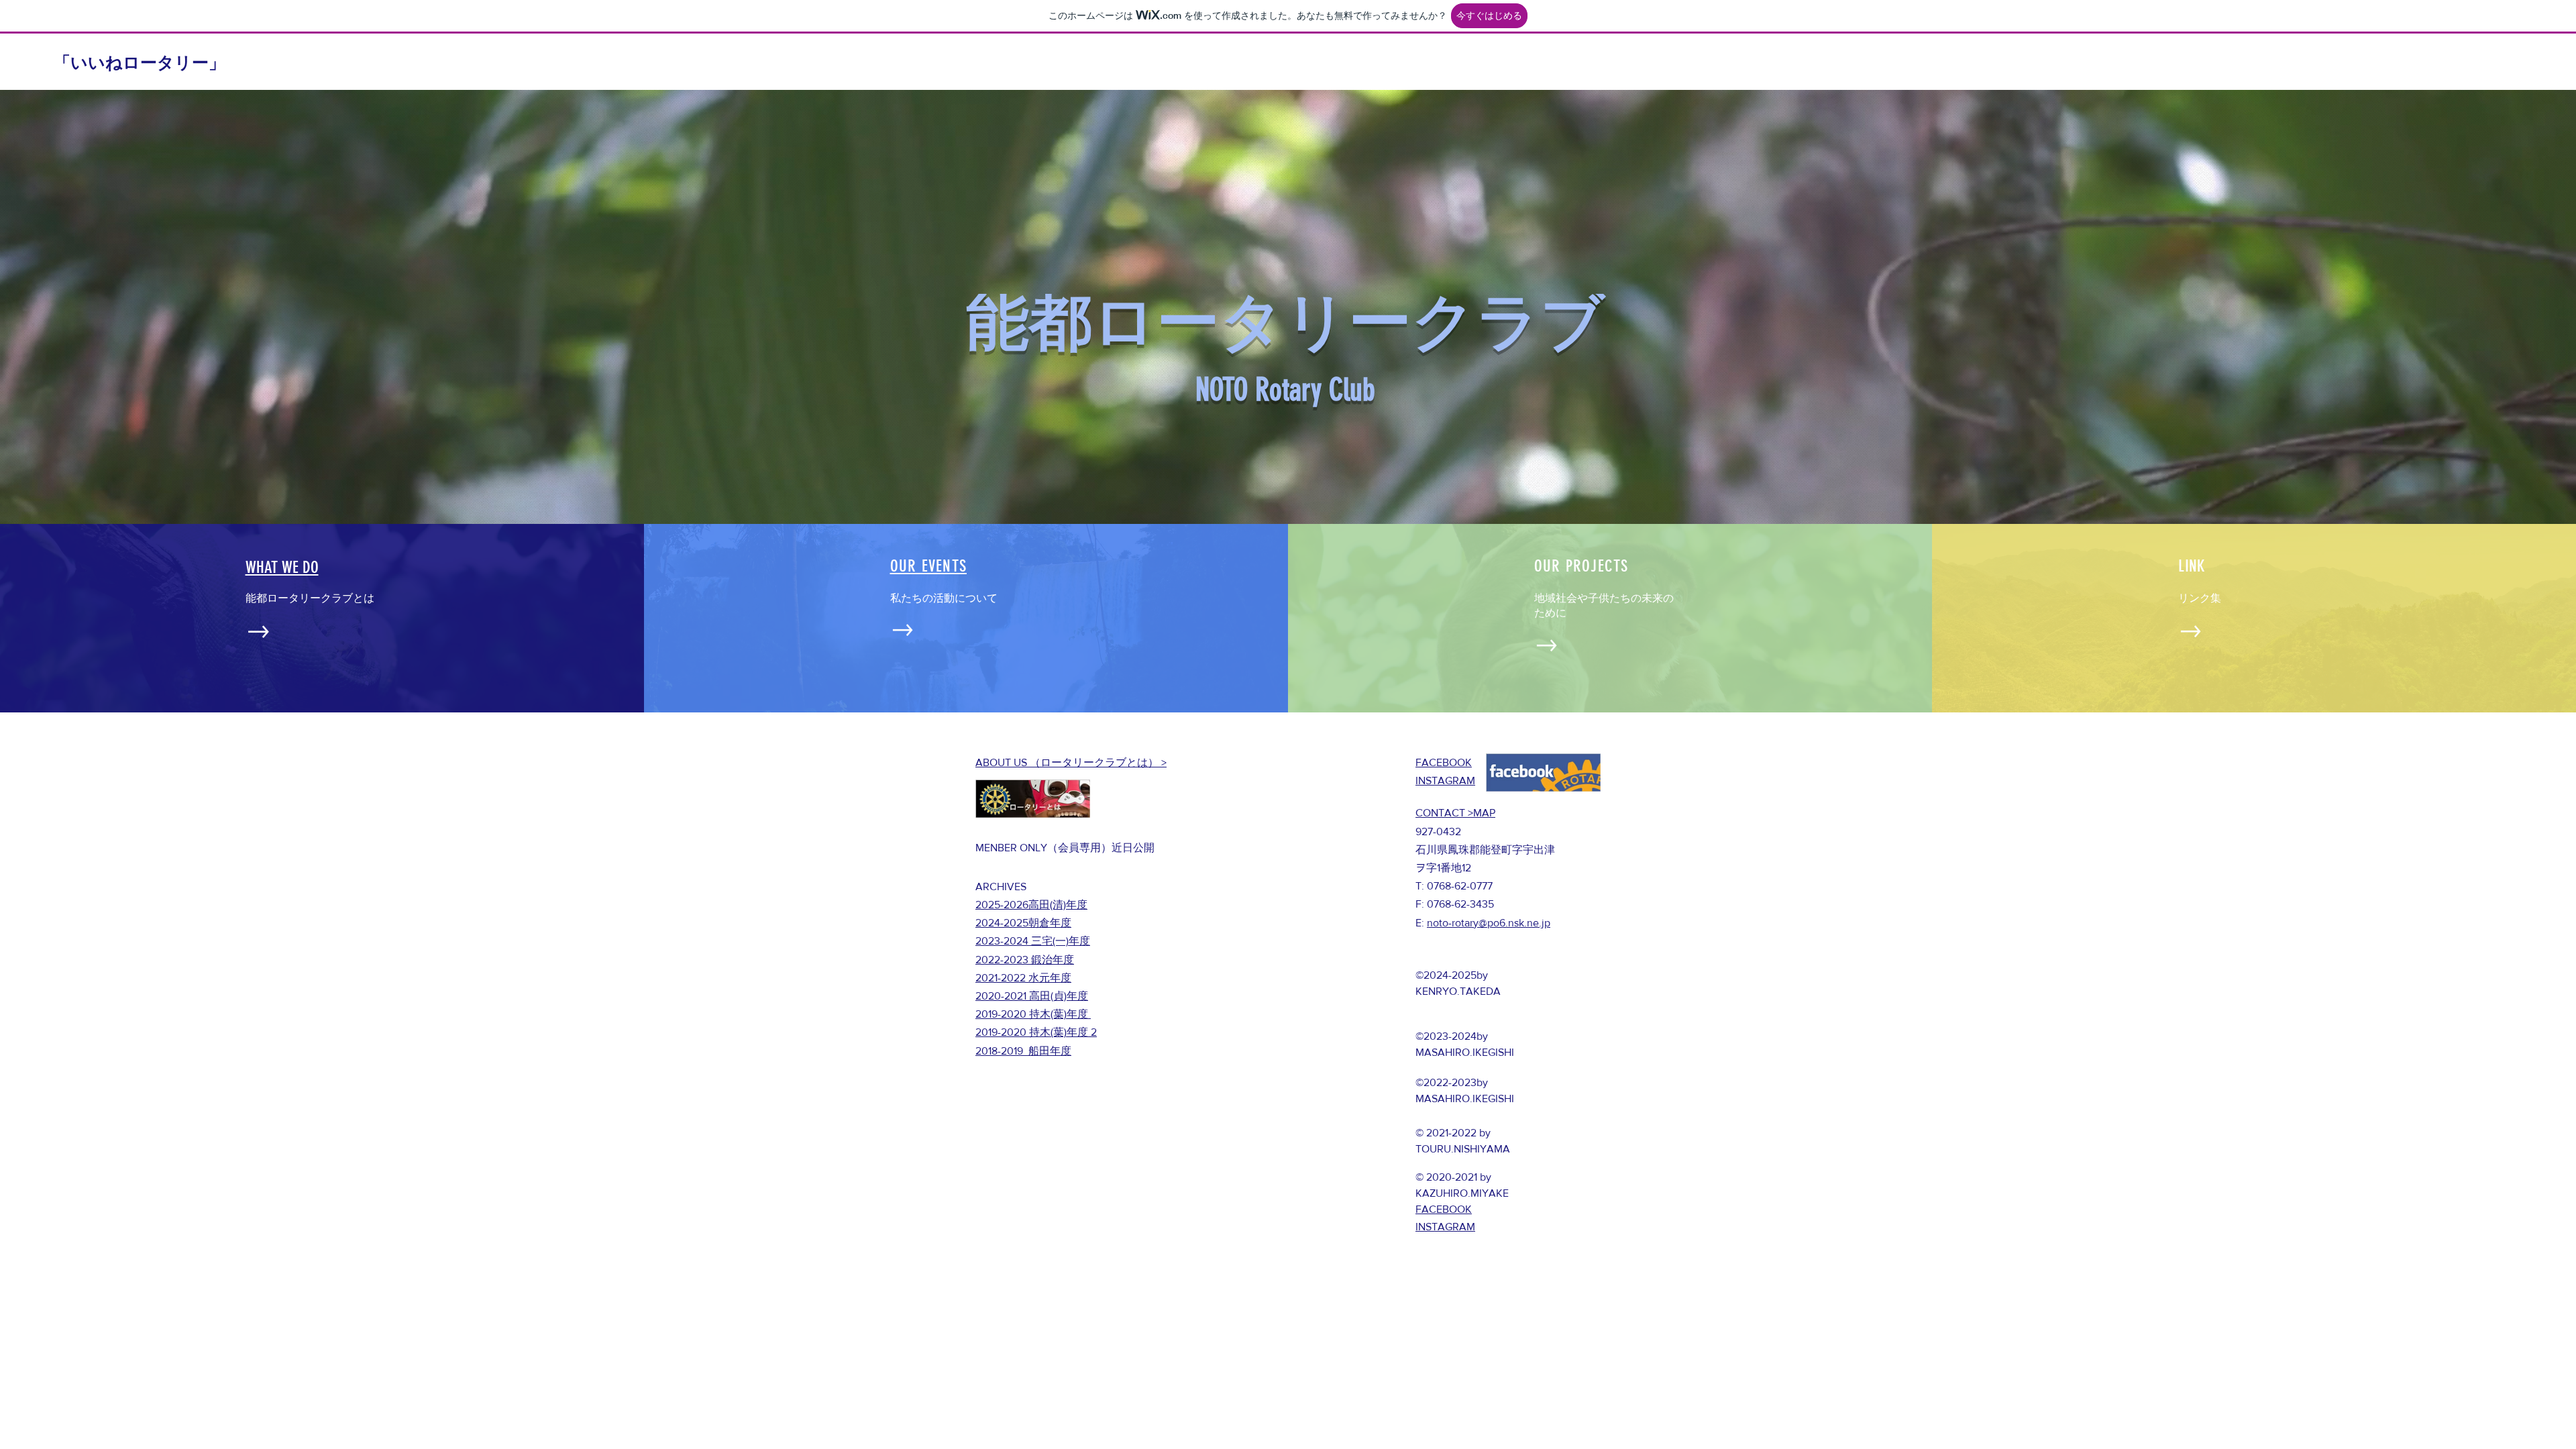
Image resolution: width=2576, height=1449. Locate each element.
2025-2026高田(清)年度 (1031, 905)
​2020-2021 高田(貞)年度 (1032, 996)
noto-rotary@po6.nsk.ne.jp (1489, 923)
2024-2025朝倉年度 (1023, 923)
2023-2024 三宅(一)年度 (1033, 941)
